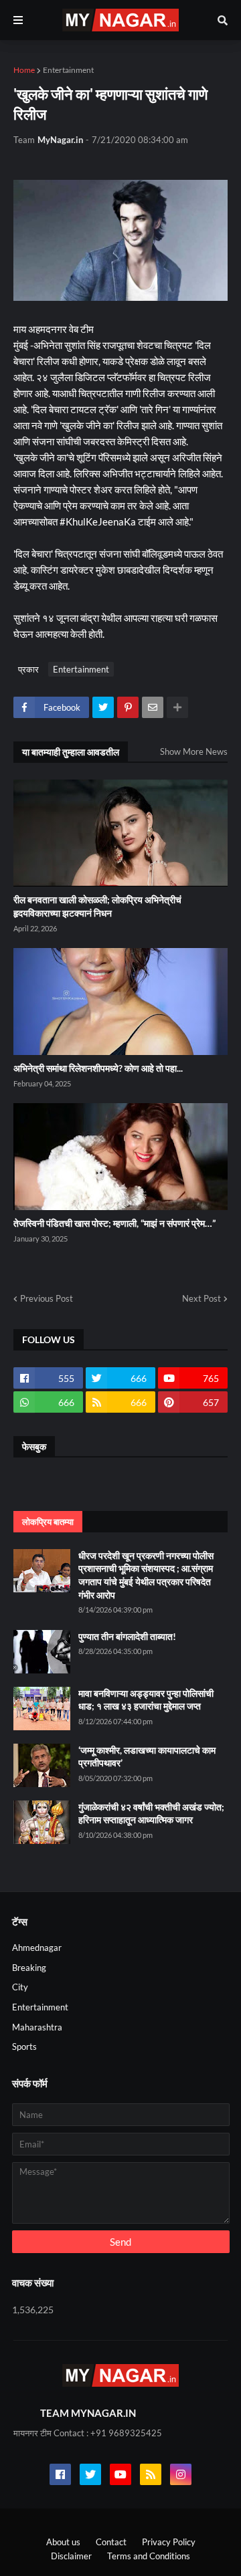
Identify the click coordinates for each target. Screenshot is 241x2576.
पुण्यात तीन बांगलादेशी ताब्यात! (127, 1636)
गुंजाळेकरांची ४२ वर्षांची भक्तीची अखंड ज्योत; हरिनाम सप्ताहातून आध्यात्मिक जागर (151, 1813)
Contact (111, 2542)
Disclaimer (71, 2556)
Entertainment (68, 70)
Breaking (29, 1968)
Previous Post (47, 1298)
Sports (24, 2046)
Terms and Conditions (149, 2556)
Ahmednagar (37, 1948)
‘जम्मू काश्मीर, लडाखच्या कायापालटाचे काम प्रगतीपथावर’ (147, 1757)
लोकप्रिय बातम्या (48, 1522)
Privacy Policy (169, 2542)
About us (63, 2542)
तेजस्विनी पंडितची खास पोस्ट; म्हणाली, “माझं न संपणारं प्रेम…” (114, 1223)
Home (24, 70)
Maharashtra (37, 2027)
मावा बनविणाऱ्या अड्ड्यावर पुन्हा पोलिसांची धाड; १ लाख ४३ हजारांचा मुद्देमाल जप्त (146, 1700)
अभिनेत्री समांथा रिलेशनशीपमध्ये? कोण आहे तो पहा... (98, 1068)
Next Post (202, 1298)
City (20, 1987)
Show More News (194, 751)
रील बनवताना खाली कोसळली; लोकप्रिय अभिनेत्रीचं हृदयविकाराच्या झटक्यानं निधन (97, 906)
